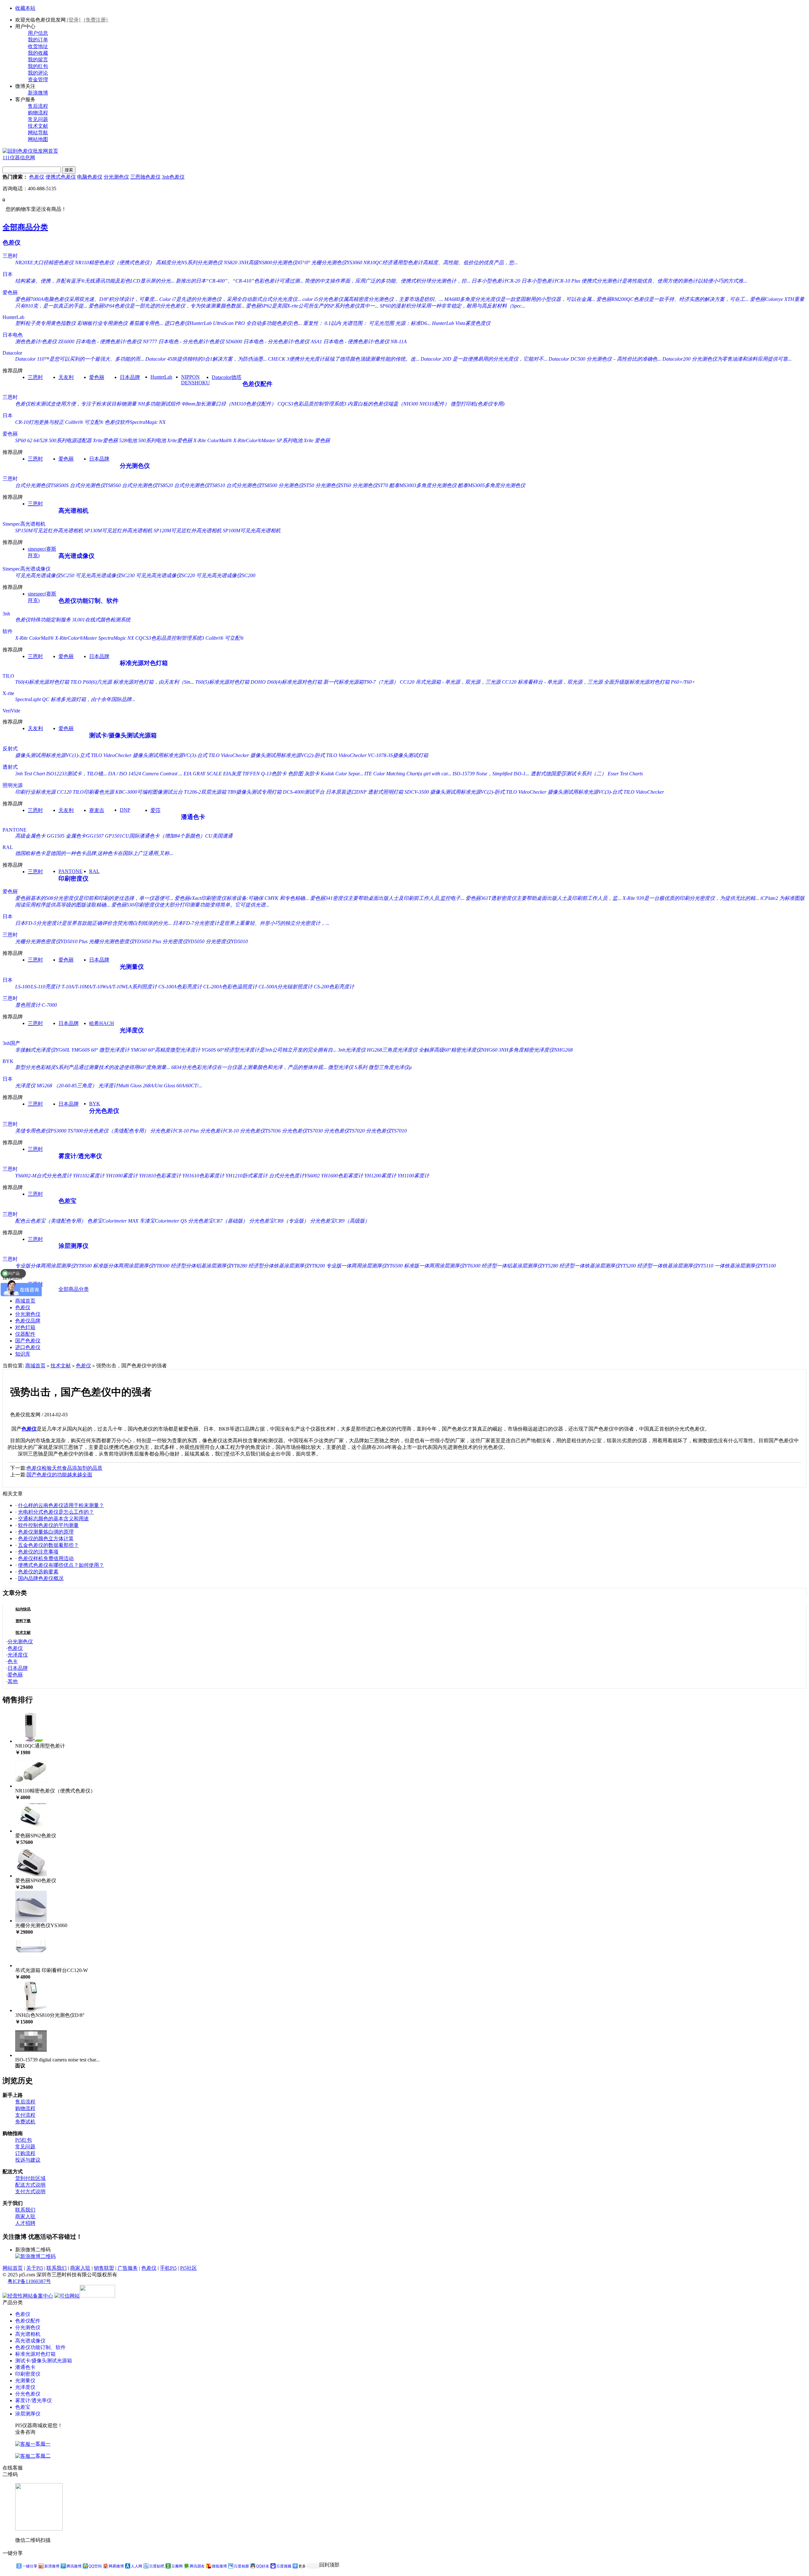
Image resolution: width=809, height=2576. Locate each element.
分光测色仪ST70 (370, 485)
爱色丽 (10, 293)
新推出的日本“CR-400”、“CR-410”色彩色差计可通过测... (240, 281)
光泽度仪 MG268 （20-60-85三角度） (56, 1086)
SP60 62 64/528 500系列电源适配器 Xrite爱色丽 (67, 440)
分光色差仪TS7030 (302, 1131)
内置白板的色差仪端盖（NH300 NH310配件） (398, 404)
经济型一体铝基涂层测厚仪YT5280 (520, 1266)
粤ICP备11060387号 (29, 2281)
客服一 (43, 2444)
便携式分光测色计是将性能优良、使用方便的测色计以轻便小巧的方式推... (664, 281)
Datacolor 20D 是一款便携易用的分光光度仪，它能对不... (484, 359)
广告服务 (128, 2268)
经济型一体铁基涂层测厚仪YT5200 (598, 1266)
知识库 (23, 1354)
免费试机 (25, 2122)
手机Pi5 (168, 2268)
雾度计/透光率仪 (80, 1156)
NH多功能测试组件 (159, 404)
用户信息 (38, 33)
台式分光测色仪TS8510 (200, 485)
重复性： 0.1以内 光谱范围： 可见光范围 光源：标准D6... (367, 323)
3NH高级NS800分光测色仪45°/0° (274, 262)
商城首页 (25, 1301)
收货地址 (38, 46)
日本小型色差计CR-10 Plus (551, 281)
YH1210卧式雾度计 (247, 1176)
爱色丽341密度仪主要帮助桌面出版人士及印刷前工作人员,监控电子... (387, 898)
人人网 (137, 2566)
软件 (8, 631)
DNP (125, 810)
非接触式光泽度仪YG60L (43, 1050)
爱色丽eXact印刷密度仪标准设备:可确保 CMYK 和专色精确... (242, 898)
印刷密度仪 (73, 879)
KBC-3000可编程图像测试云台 (149, 792)
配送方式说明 (30, 2185)
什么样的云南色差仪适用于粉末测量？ (61, 1505)
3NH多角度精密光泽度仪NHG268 (536, 1050)
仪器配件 (25, 1334)
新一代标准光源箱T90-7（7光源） (361, 682)
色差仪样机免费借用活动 (46, 1558)
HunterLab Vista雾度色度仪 (461, 323)
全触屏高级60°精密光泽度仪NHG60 (458, 1050)
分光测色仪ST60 (333, 485)
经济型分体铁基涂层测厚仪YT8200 (287, 1266)
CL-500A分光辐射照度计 (286, 987)
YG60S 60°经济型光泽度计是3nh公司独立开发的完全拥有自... (269, 1050)
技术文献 (38, 126)
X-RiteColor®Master (254, 440)
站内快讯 (23, 1609)
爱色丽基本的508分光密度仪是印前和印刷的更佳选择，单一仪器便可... (94, 898)
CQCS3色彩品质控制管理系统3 (312, 404)
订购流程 (25, 2153)
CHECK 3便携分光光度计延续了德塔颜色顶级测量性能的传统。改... (344, 359)
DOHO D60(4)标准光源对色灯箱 (286, 682)
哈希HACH (102, 1023)
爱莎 (155, 810)
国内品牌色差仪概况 (41, 1578)
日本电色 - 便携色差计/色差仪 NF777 (116, 342)
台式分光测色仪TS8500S (42, 485)
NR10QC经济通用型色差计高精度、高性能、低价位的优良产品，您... (441, 262)
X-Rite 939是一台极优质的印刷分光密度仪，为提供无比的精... (691, 898)
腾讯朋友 (197, 2566)
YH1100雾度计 (413, 1176)
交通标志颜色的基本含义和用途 (53, 1519)
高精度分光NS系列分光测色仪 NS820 (197, 262)
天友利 (66, 377)
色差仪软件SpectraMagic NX (135, 422)
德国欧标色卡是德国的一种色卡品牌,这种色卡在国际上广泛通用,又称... (94, 853)
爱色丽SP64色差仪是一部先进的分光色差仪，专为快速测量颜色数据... (167, 306)
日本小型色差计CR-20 (496, 281)
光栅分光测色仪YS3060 (337, 262)
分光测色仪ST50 (296, 485)
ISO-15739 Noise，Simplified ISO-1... (491, 774)
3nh (6, 614)
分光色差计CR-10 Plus (174, 1131)
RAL (8, 847)
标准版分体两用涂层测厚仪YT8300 (131, 1266)
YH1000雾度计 (122, 1176)
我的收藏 (38, 53)
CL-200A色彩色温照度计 (230, 987)
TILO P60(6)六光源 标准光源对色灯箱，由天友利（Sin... (132, 682)
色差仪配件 (257, 384)
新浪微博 (38, 93)
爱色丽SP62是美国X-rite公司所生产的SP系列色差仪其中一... (312, 306)
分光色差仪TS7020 (344, 1131)
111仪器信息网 (19, 158)
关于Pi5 (35, 2268)
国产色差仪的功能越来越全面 (59, 1475)
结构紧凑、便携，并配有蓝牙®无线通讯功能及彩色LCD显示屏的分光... (95, 281)
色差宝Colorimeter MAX (113, 1221)
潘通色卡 (193, 817)
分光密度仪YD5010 (227, 941)
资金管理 (38, 79)
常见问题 (38, 119)
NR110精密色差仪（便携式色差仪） (115, 262)
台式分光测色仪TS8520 (147, 485)
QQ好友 (263, 2566)
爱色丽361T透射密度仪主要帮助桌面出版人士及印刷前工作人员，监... (543, 898)
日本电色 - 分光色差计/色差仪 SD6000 (200, 342)
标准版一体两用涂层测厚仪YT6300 (442, 1266)
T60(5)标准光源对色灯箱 (222, 682)
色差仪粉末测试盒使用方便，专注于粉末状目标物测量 (76, 404)
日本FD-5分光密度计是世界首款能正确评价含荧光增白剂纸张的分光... (93, 923)
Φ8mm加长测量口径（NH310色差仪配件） (229, 404)
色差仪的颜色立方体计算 (46, 1538)
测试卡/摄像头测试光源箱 (123, 735)
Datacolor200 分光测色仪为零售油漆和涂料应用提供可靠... (727, 359)
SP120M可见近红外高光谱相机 (188, 531)
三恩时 (10, 256)
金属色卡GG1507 (85, 836)
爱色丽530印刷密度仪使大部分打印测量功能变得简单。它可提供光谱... (190, 905)
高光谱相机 (73, 511)
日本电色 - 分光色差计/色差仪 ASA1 (283, 342)
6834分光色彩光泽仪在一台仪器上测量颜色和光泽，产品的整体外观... (249, 1067)
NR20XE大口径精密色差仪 (44, 262)
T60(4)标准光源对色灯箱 (42, 682)
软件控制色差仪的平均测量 (48, 1525)
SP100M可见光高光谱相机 (252, 531)
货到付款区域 (30, 2178)
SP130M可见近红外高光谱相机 (118, 531)
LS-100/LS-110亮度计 (38, 987)
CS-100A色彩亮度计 (180, 987)
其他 (13, 1681)
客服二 (43, 2456)
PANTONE (15, 830)
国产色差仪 (28, 1341)
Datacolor (12, 353)
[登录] (74, 20)
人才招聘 (25, 2223)
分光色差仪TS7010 (386, 1131)
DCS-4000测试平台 (304, 792)
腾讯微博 (74, 2566)
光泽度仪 (132, 1030)
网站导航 (38, 133)
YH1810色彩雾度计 (160, 1176)
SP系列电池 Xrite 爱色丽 (303, 440)
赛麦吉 (97, 810)
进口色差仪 (28, 1347)
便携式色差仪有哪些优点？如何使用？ (61, 1565)
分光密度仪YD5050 (183, 941)
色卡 (13, 1661)
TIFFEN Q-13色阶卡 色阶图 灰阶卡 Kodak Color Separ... (303, 774)
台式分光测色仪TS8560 (95, 485)
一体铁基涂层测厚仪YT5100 (745, 1266)
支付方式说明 (30, 2191)
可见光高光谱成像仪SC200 (226, 575)
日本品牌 (130, 377)
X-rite (8, 693)
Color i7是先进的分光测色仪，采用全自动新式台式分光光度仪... (230, 299)
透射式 (10, 767)
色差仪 (37, 177)
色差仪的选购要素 (38, 1572)
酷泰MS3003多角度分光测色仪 (423, 485)
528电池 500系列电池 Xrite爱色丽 (156, 440)
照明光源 (13, 785)
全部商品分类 (25, 227)
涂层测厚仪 (73, 1246)
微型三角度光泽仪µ (390, 1067)
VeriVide (11, 711)
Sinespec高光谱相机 (24, 524)
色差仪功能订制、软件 (88, 601)
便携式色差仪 (61, 177)
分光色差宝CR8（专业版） (279, 1221)
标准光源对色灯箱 (144, 663)
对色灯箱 (25, 1327)
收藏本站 (25, 8)
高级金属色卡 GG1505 (40, 836)
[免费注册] (96, 20)
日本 (8, 274)
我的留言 (38, 60)
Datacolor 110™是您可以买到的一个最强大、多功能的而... (80, 359)
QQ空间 (95, 2566)
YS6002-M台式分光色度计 (43, 1176)
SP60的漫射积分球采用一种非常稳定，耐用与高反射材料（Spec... (453, 306)
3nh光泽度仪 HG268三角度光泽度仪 (378, 1050)
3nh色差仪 (173, 177)
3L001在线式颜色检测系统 (101, 620)
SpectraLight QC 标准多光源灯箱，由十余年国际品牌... (75, 699)
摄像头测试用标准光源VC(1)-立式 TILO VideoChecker (73, 755)
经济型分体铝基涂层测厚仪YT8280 (209, 1266)
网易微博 (116, 2566)
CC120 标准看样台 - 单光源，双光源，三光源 (552, 682)
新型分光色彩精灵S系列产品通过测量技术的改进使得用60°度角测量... (93, 1067)
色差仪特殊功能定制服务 (43, 620)
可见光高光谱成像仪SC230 (105, 575)
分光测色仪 (116, 177)
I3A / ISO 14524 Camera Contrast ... (145, 774)
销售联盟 (104, 2268)
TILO (8, 676)
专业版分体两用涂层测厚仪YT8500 (53, 1266)
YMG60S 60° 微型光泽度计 (100, 1050)
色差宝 (67, 1201)
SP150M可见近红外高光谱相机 (49, 531)
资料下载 (23, 1621)
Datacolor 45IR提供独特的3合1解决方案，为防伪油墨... (206, 359)
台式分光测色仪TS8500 (252, 485)
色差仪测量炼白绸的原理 (46, 1532)
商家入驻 (25, 2216)
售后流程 (38, 106)
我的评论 (38, 73)
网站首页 (13, 2268)
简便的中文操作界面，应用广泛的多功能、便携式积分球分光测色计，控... (387, 281)
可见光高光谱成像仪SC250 (45, 575)
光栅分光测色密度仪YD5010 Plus (51, 941)
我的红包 (38, 66)
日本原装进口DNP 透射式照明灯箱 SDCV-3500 (377, 792)
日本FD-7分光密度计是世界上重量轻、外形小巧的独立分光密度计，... (251, 923)
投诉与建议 (28, 2160)
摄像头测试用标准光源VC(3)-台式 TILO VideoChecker (191, 755)
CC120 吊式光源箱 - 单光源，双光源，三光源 (450, 682)
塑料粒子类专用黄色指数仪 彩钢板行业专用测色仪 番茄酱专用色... (89, 323)
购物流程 (38, 113)
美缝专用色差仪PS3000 (41, 1131)
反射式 (10, 749)
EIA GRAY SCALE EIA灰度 (212, 774)
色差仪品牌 (28, 1321)
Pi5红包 (24, 2140)
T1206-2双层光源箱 (205, 792)
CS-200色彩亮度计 (334, 987)
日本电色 (13, 335)
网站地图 (38, 139)
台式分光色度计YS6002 (294, 1176)
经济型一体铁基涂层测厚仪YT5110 (675, 1266)
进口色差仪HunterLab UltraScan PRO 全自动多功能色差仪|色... (233, 323)
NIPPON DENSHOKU (195, 380)
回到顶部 (329, 2565)
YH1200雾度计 (380, 1176)
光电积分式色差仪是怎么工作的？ (56, 1512)
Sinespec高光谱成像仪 (27, 569)
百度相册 (241, 2566)
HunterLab (13, 317)
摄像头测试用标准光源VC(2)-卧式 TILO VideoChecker (308, 755)
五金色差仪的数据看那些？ (48, 1545)
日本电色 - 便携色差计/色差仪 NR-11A (365, 342)
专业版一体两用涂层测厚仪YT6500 (364, 1266)
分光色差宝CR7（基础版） (218, 1221)
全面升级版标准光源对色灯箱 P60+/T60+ (650, 682)
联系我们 (25, 2210)
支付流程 (25, 2115)
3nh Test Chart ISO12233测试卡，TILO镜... (61, 774)
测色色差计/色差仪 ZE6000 (45, 342)
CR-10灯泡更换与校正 (40, 422)
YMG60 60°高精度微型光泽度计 (166, 1050)
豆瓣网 (177, 2566)
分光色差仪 (104, 1111)
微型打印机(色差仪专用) (477, 404)
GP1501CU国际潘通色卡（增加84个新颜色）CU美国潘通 (169, 836)
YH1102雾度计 (89, 1176)
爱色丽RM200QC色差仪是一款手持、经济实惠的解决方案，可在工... (672, 299)
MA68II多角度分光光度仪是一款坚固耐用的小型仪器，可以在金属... (520, 299)
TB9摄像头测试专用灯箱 (255, 792)
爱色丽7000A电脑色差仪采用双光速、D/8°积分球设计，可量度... (87, 299)
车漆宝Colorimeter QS (163, 1221)
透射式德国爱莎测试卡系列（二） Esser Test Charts (587, 774)
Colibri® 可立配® (84, 422)
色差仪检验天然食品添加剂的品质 (64, 1468)
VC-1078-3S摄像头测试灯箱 (398, 755)
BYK (8, 1061)
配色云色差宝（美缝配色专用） (51, 1221)
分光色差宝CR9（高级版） (340, 1221)
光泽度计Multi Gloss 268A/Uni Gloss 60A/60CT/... (150, 1086)
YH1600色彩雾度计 (342, 1176)
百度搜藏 (284, 2566)
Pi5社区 (189, 2268)
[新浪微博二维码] (35, 2256)
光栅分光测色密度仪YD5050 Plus (125, 941)
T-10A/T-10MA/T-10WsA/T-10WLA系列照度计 (109, 987)
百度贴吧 (157, 2566)
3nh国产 (11, 1043)
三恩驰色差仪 (145, 177)
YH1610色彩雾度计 (203, 1176)
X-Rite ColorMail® (213, 440)
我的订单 (38, 40)
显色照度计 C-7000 (36, 1005)
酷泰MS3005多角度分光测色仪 (492, 485)
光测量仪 (132, 967)
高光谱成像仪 (76, 556)
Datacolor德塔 (227, 377)
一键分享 (30, 2566)
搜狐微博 (219, 2566)
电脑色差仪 (90, 177)
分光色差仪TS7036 (260, 1131)
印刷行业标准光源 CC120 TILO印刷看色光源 (65, 792)
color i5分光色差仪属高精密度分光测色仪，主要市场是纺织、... (373, 299)
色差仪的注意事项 (38, 1552)
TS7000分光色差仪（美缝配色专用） (108, 1131)
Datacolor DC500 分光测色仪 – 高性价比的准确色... (605, 359)
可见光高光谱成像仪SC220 (165, 575)
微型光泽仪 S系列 (348, 1067)
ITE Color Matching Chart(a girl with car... (408, 774)
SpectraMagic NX (116, 638)
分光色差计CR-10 (219, 1131)
